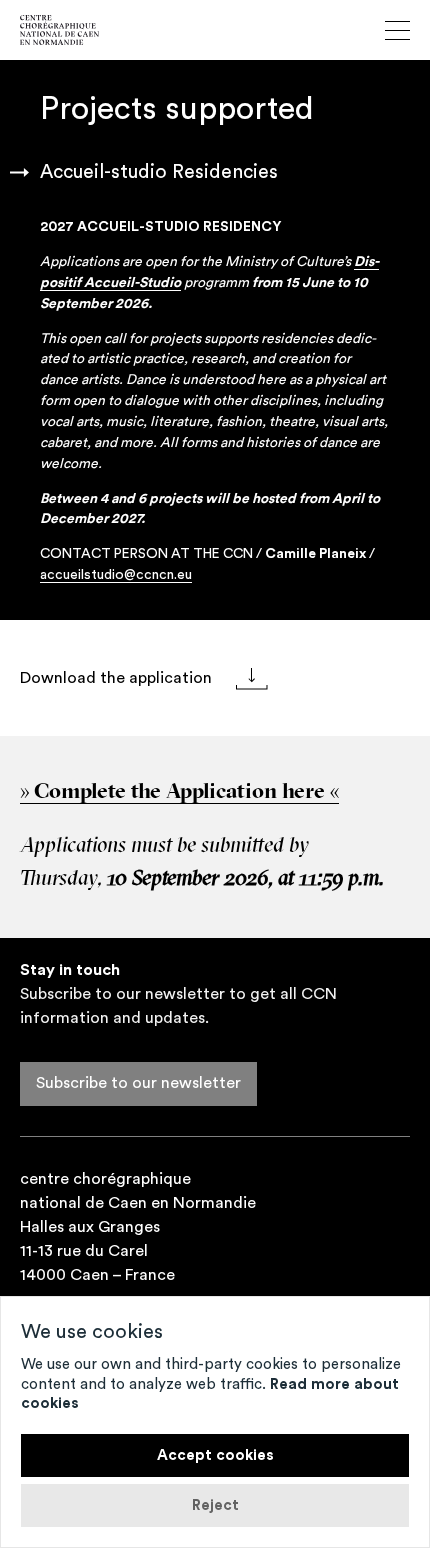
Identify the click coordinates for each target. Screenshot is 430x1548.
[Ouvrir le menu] (397, 30)
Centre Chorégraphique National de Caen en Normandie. (59, 30)
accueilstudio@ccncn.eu (116, 575)
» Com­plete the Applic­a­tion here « (179, 792)
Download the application (118, 678)
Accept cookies (215, 1455)
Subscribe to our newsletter (138, 1083)
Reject (215, 1505)
